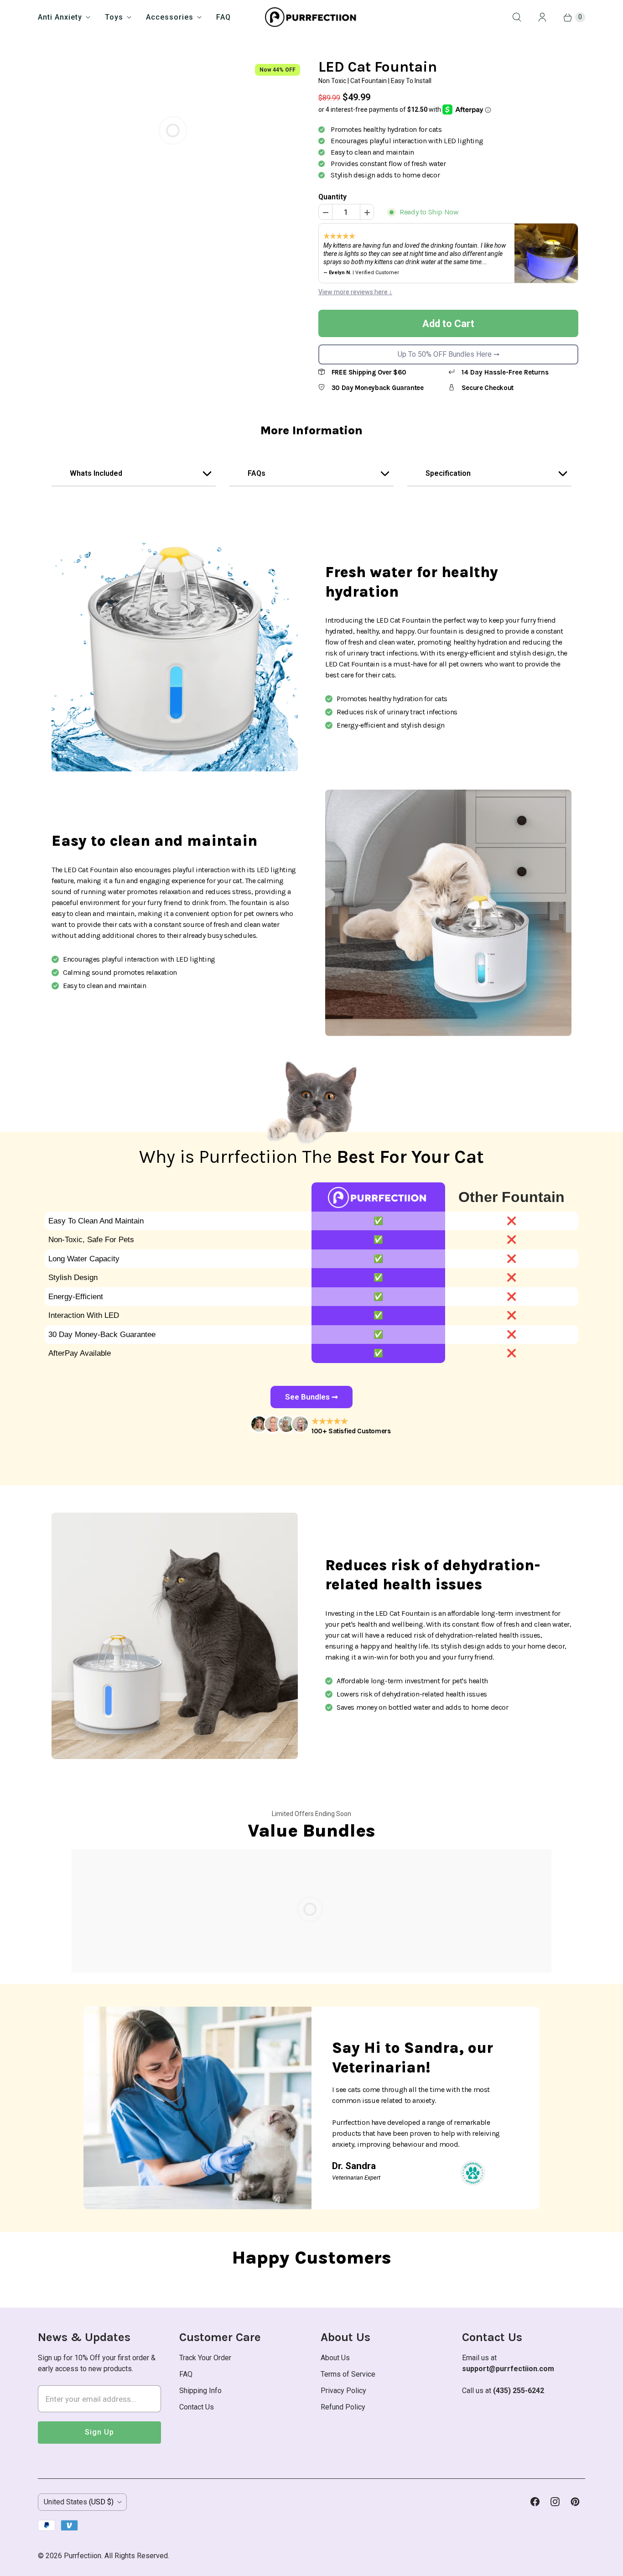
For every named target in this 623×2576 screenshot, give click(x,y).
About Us (335, 2358)
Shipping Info (200, 2391)
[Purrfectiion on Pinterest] (575, 2502)
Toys (114, 17)
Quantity (332, 197)
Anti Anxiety (60, 17)
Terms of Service (348, 2374)
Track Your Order (205, 2358)
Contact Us (197, 2407)
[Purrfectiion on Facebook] (535, 2502)
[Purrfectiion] (312, 17)
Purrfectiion (83, 2556)
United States (79, 2502)
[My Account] (542, 17)
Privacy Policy (343, 2391)
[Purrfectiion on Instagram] (555, 2502)
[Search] (517, 17)
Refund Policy (343, 2407)
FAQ (223, 17)
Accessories (170, 17)
